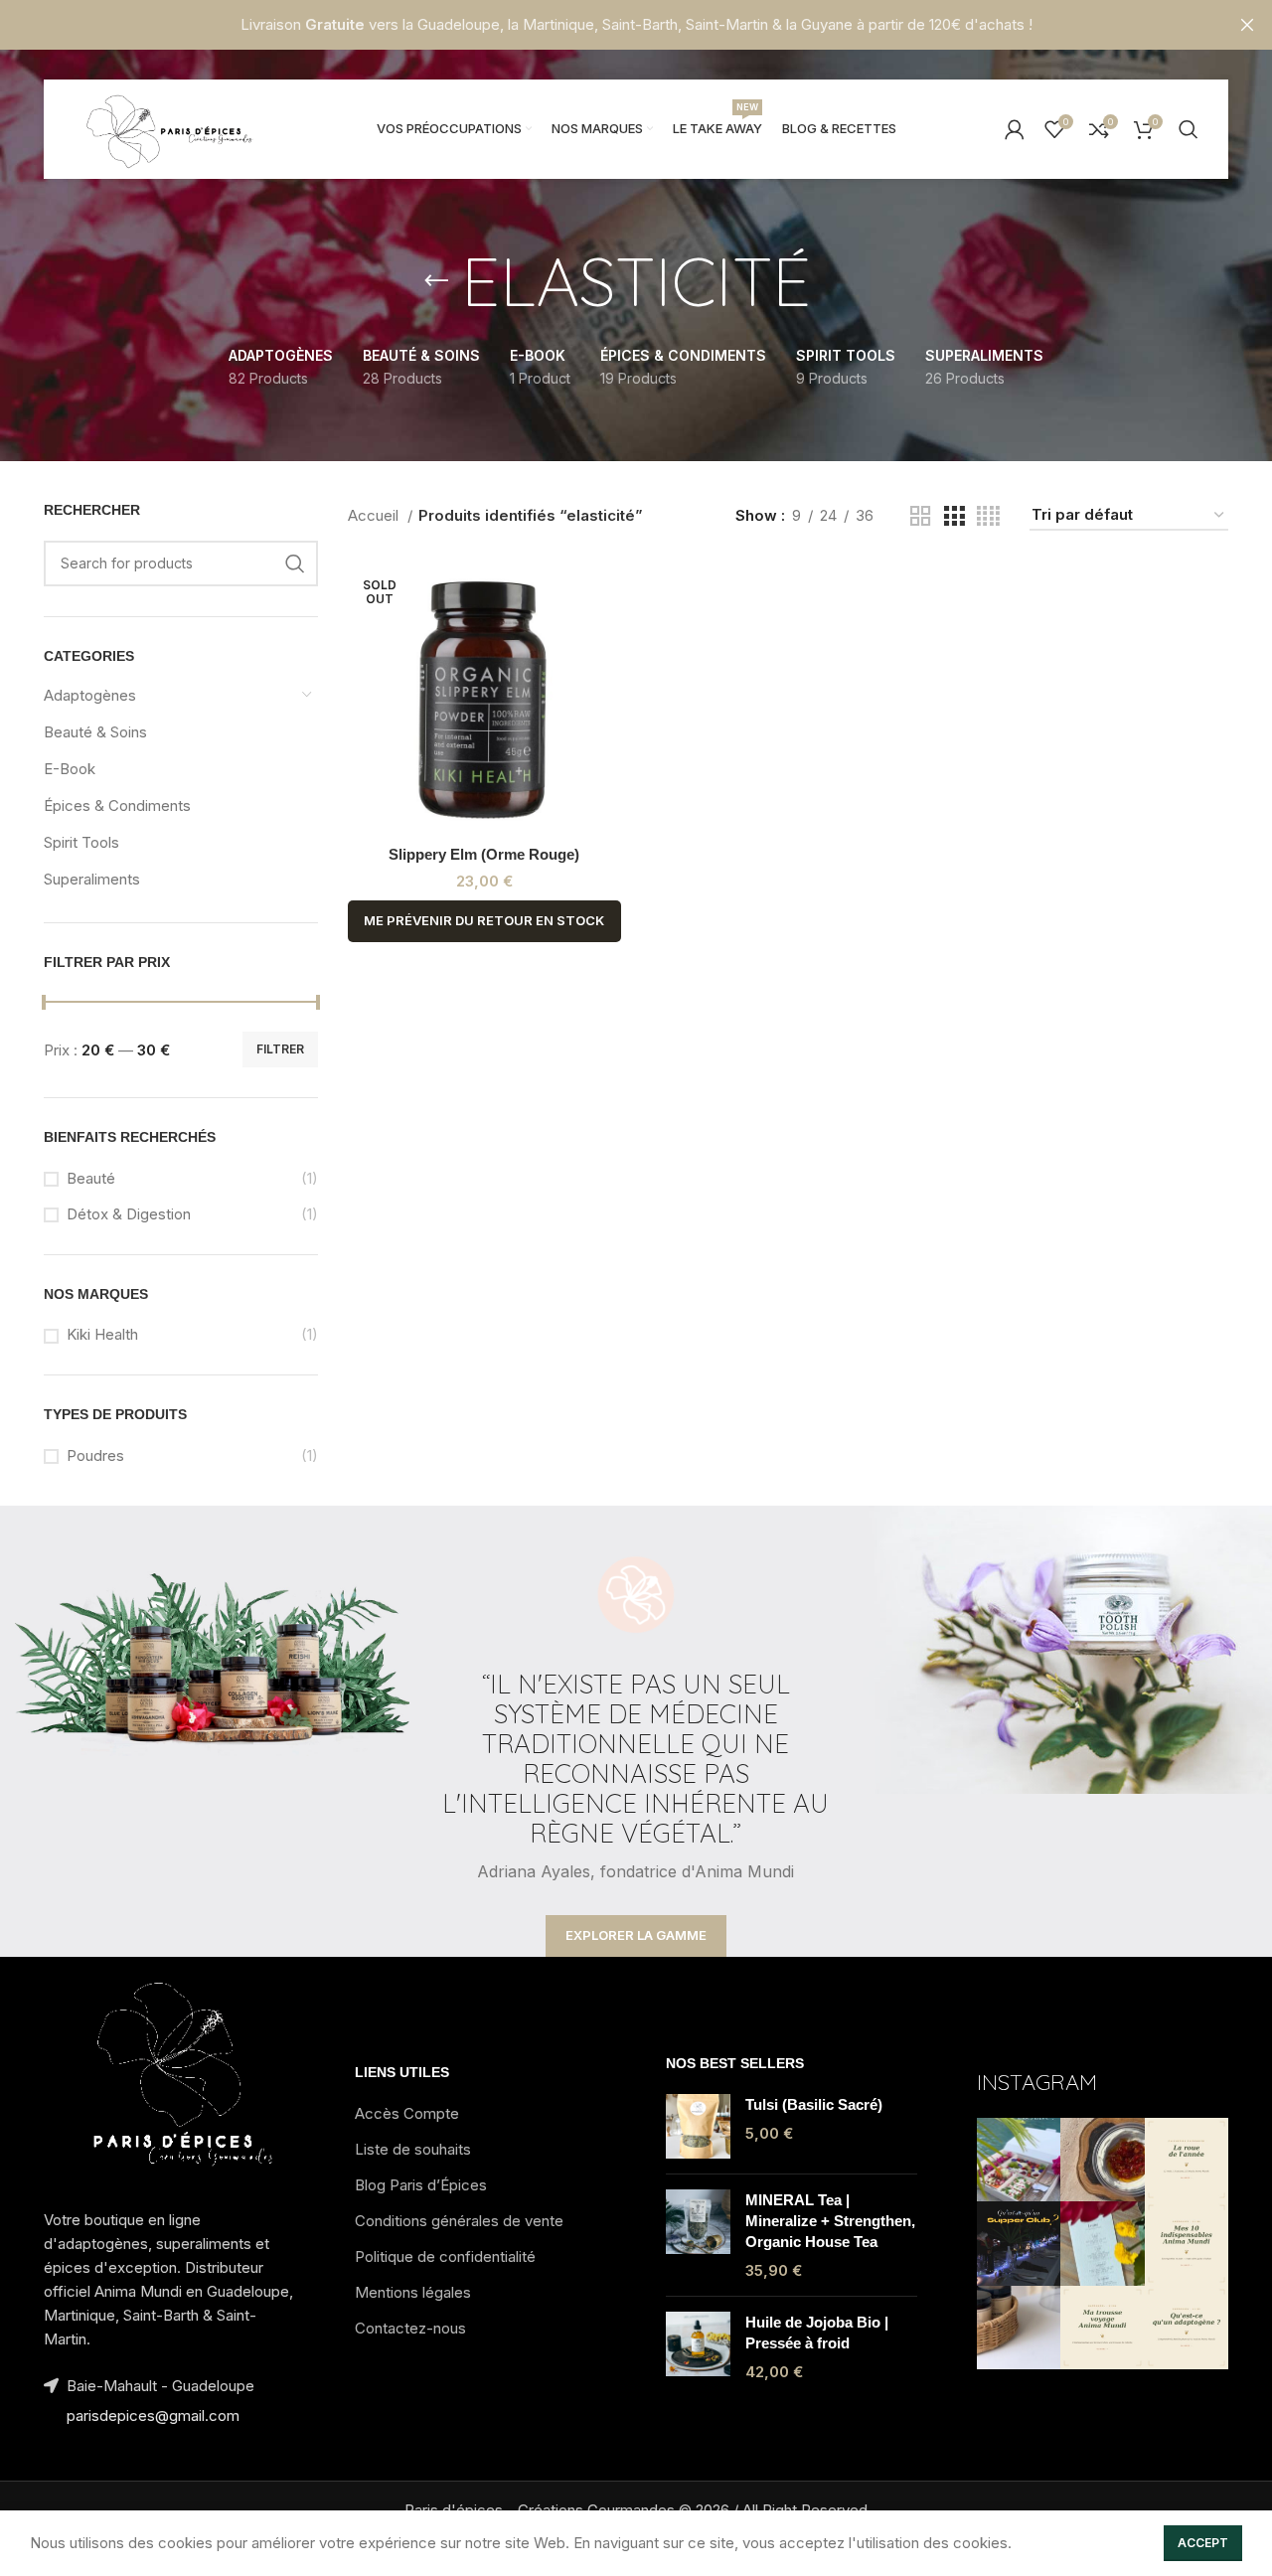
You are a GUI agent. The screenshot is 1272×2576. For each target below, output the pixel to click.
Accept (1203, 2543)
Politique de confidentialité (445, 2256)
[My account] (1015, 129)
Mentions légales (413, 2292)
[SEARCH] (295, 563)
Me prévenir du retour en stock (484, 920)
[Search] (1189, 129)
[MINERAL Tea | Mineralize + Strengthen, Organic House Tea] (698, 2235)
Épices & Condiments (117, 805)
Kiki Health (102, 1334)
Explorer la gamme (636, 1935)
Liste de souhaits (413, 2149)
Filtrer (280, 1049)
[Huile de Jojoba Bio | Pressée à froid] (698, 2347)
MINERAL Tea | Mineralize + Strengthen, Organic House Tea (830, 2221)
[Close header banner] (1247, 25)
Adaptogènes (90, 695)
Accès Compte (407, 2113)
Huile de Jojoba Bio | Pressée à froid (817, 2333)
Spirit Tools (81, 842)
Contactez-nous (410, 2328)
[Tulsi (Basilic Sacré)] (698, 2126)
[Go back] (436, 281)
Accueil (375, 515)
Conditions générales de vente (459, 2221)
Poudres (95, 1455)
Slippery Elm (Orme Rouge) (484, 854)
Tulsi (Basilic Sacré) (814, 2104)
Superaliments (92, 879)
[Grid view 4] (988, 516)
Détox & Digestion (129, 1214)
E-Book (70, 769)
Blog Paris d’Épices (421, 2185)
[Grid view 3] (954, 516)
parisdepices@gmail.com (153, 2415)
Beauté (91, 1178)
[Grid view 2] (920, 516)
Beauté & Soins (95, 732)
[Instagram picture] (1019, 2160)
